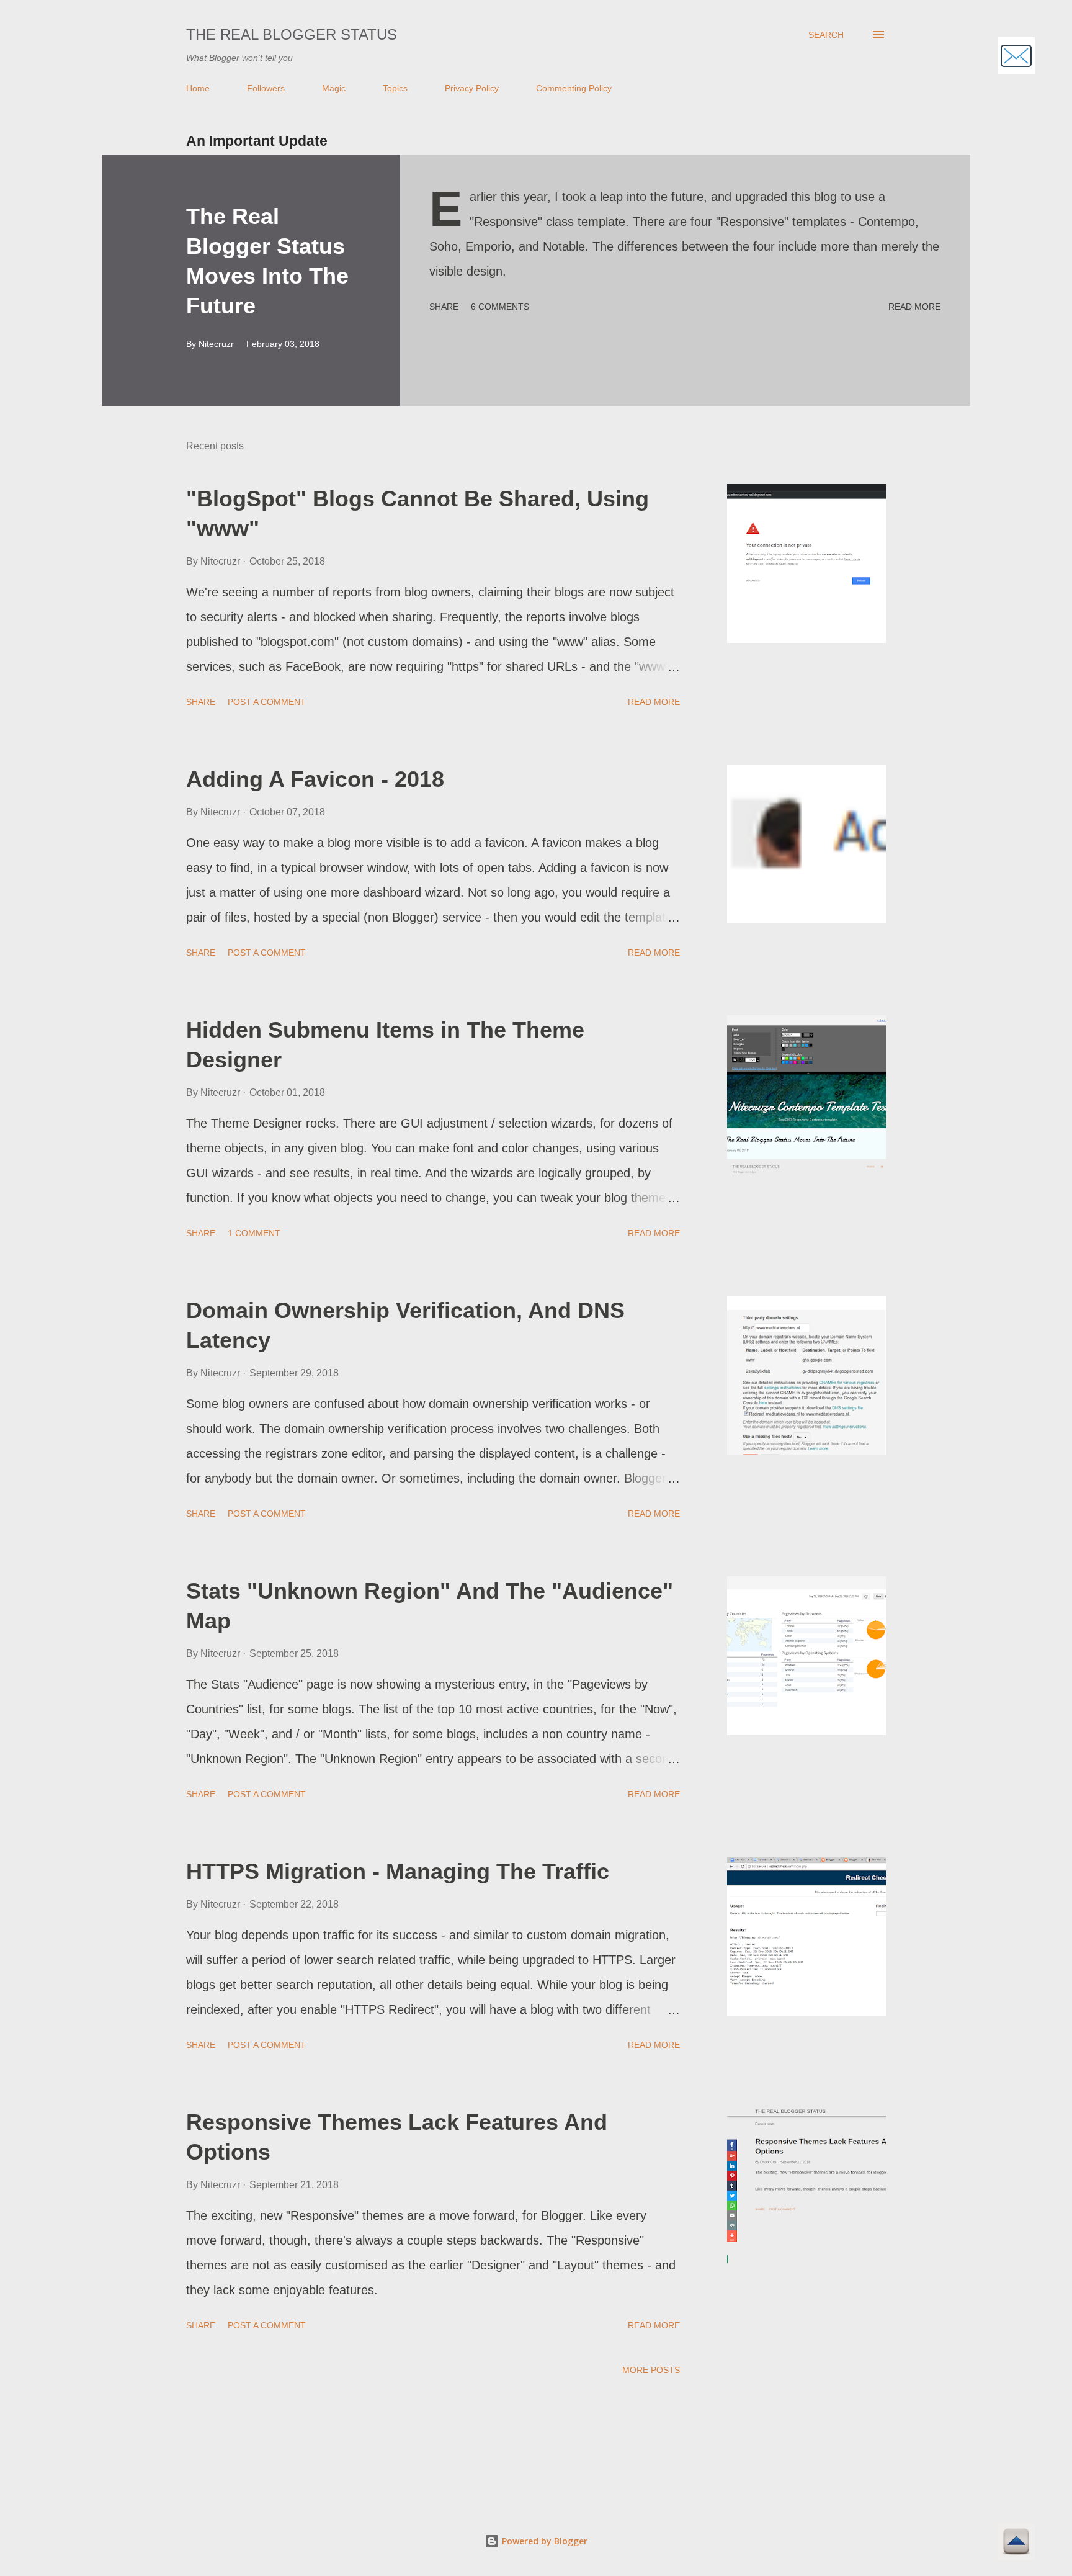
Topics (395, 88)
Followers (266, 88)
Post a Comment (267, 702)
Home (198, 88)
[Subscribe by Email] (1016, 57)
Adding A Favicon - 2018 (315, 779)
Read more (914, 307)
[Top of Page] (1016, 2543)
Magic (334, 88)
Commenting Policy (574, 88)
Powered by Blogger (543, 2541)
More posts (651, 2370)
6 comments (500, 307)
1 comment (254, 1233)
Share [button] (444, 307)
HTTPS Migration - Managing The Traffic (398, 1871)
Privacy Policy (472, 88)
